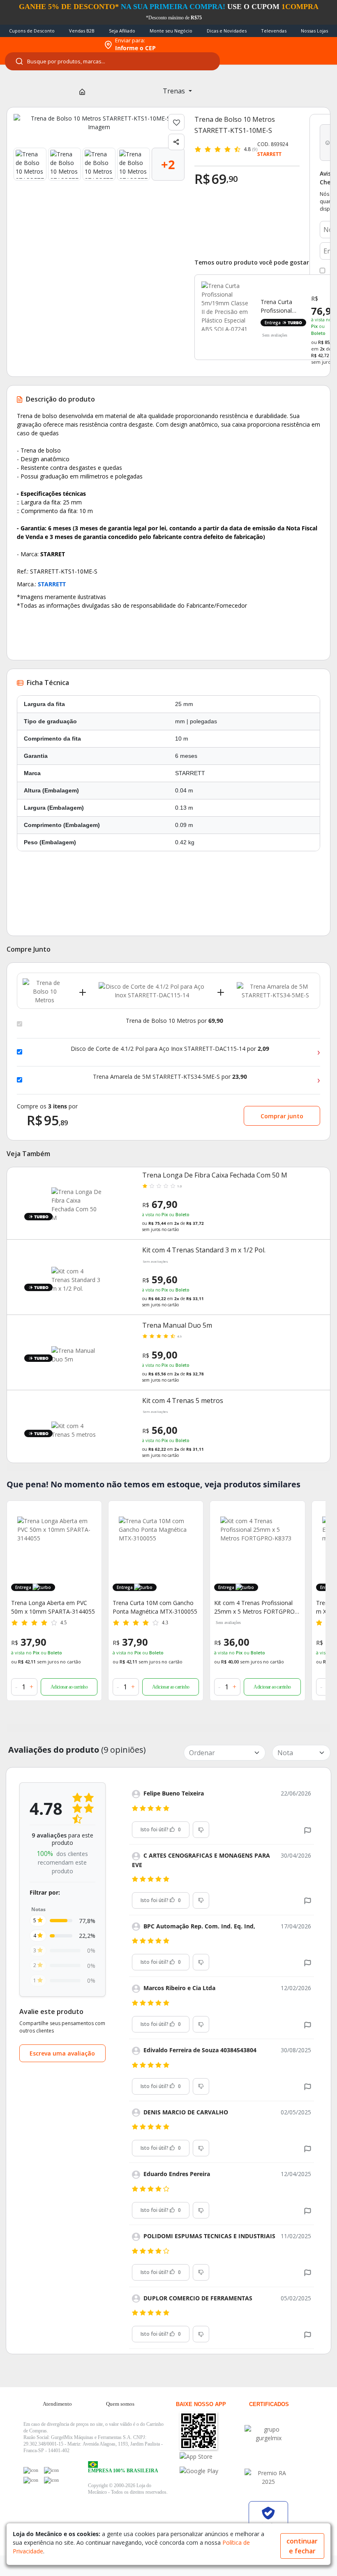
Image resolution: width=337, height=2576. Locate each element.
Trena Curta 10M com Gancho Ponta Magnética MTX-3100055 (155, 1607)
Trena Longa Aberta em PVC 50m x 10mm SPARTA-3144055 (53, 1607)
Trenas (175, 91)
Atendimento (57, 2404)
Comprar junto (282, 1116)
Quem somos (120, 2404)
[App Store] (212, 2456)
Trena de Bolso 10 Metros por (174, 1021)
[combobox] (112, 61)
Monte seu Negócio (171, 31)
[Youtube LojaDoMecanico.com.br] (51, 2470)
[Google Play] (212, 2471)
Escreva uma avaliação (62, 2053)
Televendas (274, 31)
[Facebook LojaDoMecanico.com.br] (31, 2470)
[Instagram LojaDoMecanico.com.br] (31, 2480)
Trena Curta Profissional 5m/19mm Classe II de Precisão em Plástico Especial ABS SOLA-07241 (283, 306)
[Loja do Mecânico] (50, 45)
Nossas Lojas (314, 31)
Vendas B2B (82, 31)
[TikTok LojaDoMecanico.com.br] (51, 2480)
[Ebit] (268, 2434)
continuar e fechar (302, 2546)
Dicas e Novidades (227, 31)
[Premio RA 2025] (268, 2477)
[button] (308, 1829)
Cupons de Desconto (32, 31)
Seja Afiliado (122, 31)
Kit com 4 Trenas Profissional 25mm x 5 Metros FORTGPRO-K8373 (255, 1607)
